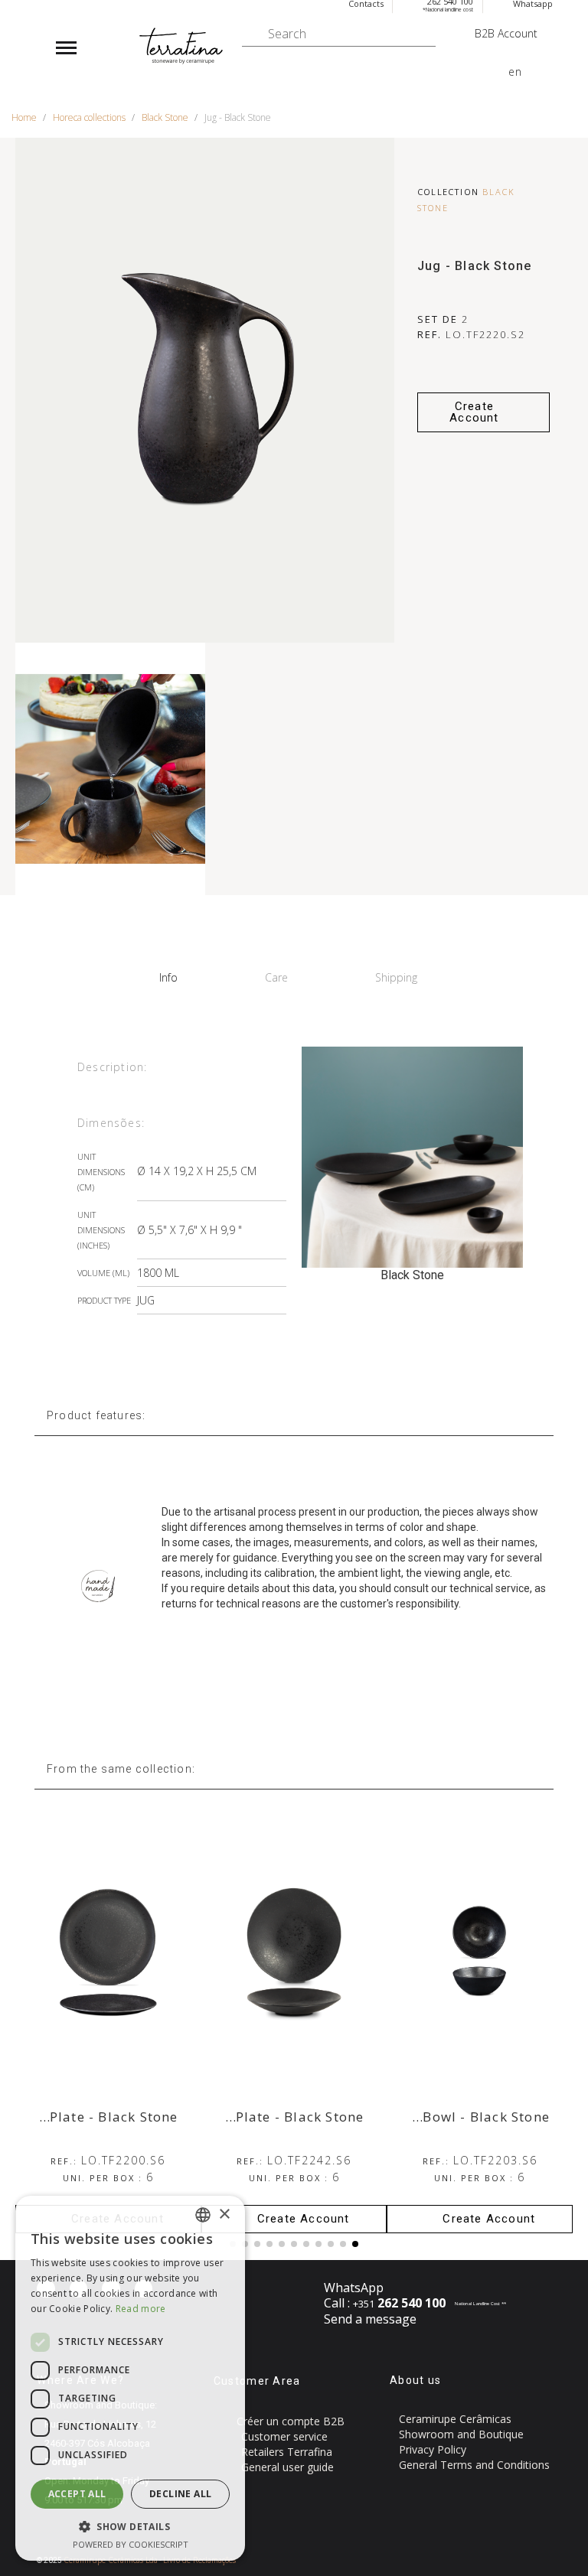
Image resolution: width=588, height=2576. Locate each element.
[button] (483, 412)
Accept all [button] (77, 2494)
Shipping (396, 977)
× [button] (224, 2215)
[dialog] (130, 2378)
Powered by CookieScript (131, 2544)
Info (168, 977)
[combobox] (203, 2215)
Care (276, 977)
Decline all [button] (180, 2494)
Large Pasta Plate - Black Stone (257, 2117)
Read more (141, 2309)
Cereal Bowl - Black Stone (462, 2117)
